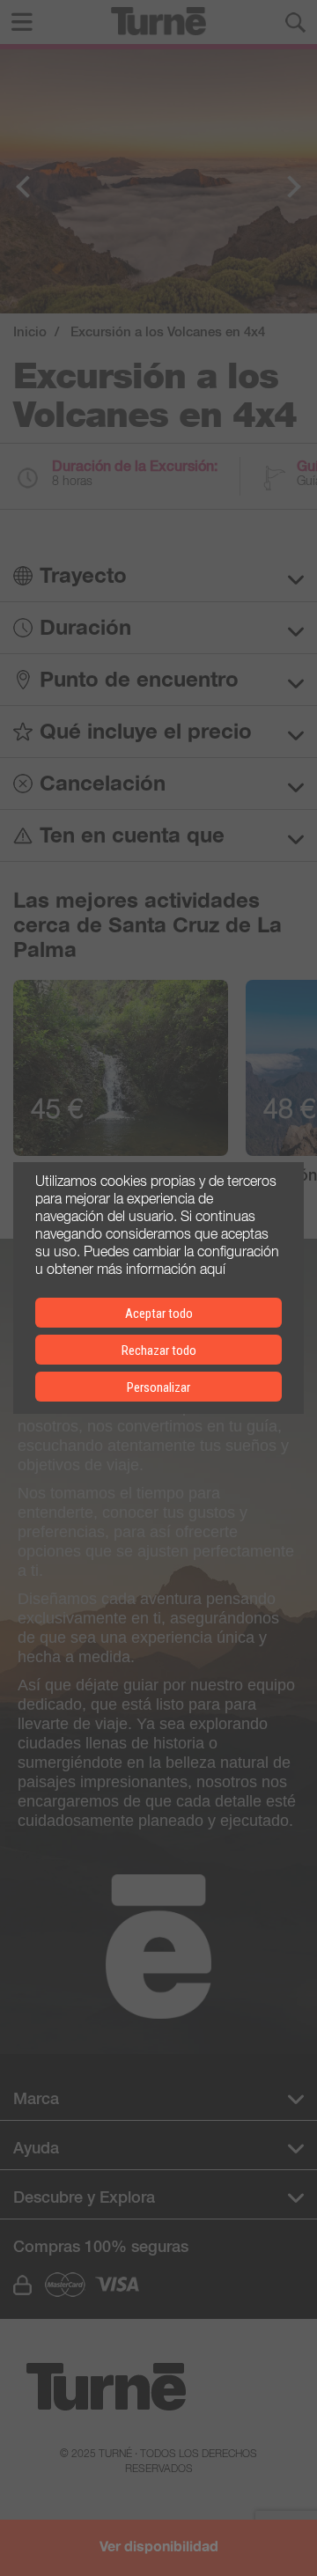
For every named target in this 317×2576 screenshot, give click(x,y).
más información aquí (161, 1268)
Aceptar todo (159, 1314)
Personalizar (158, 1387)
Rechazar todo (159, 1351)
